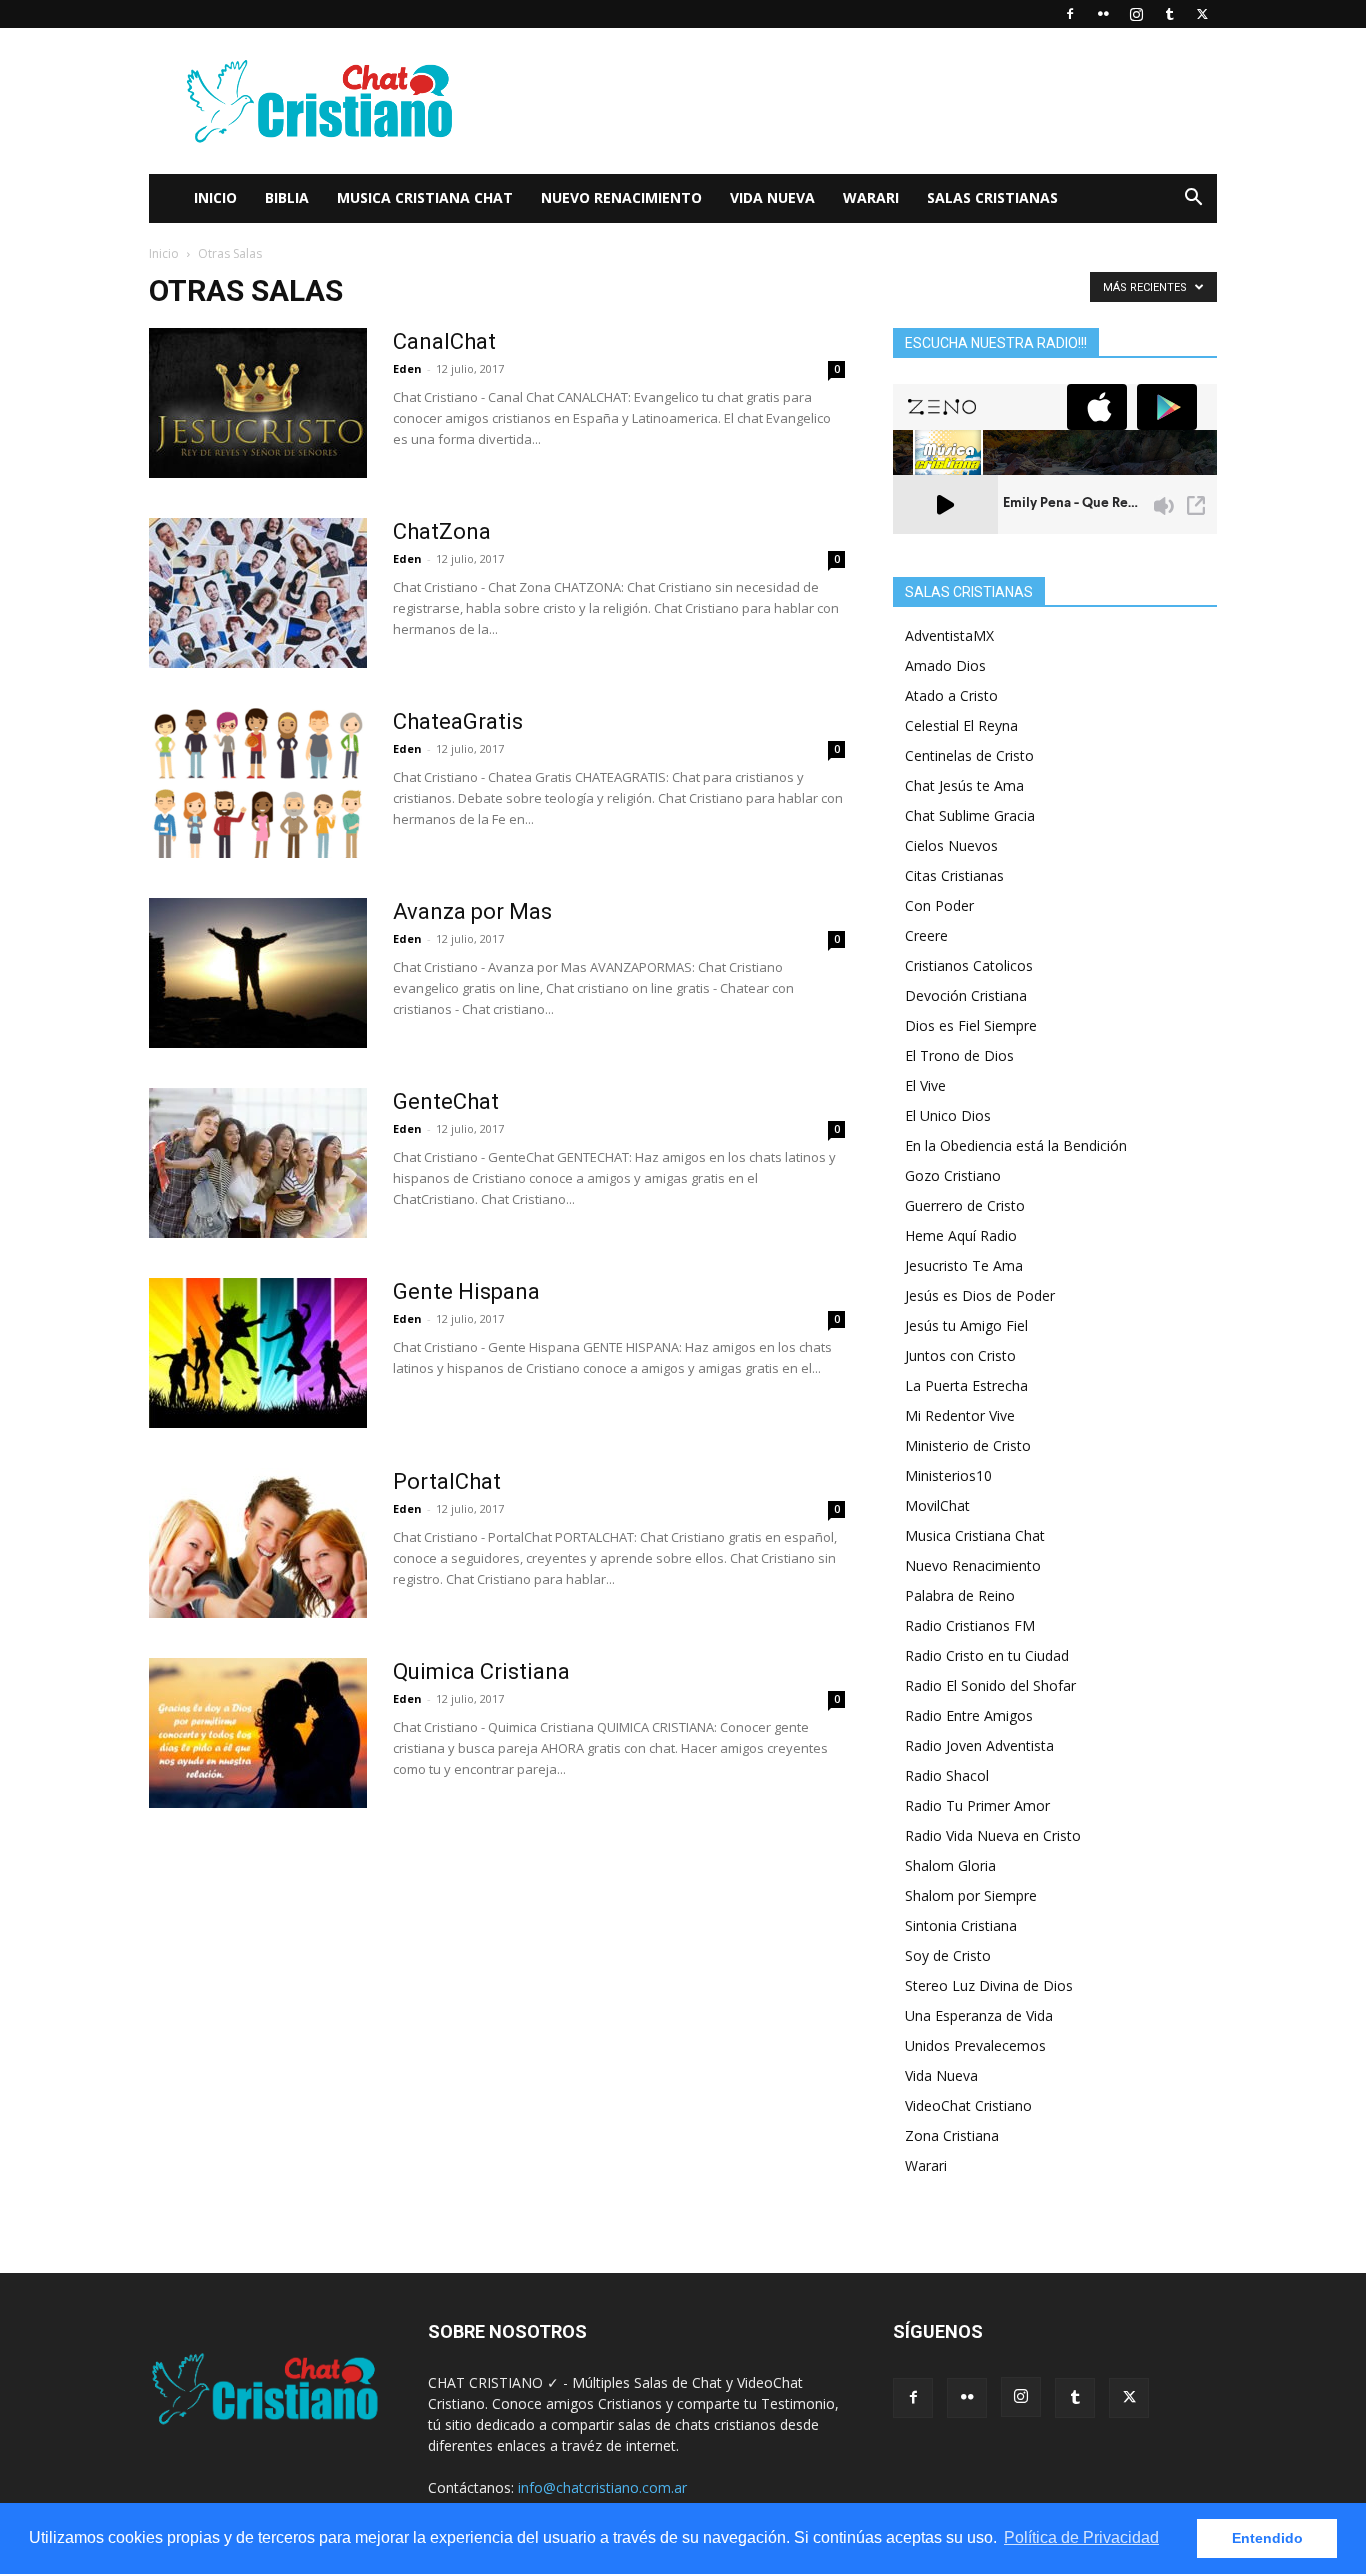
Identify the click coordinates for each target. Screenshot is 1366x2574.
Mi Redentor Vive (960, 1415)
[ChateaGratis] (258, 783)
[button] (1193, 199)
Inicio (215, 197)
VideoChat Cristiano (968, 2105)
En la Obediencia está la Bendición (1016, 1145)
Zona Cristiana (952, 2135)
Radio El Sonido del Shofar (990, 1685)
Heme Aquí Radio (961, 1235)
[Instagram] (1136, 14)
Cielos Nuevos (951, 845)
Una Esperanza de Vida (979, 2015)
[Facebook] (1070, 14)
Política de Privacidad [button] (1081, 2537)
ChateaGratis (458, 721)
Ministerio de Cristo (968, 1445)
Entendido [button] (1267, 2538)
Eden (407, 368)
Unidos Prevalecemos (975, 2045)
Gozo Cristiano (953, 1175)
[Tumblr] (1169, 14)
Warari (871, 197)
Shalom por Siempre (971, 1895)
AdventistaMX (949, 635)
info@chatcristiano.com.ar (602, 2487)
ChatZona (442, 531)
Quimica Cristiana (481, 1671)
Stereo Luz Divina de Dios (989, 1985)
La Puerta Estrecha (966, 1385)
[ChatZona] (258, 593)
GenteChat (446, 1101)
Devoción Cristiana (966, 995)
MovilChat (937, 1505)
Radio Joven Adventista (979, 1745)
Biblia (287, 197)
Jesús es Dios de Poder (980, 1295)
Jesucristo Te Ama (964, 1265)
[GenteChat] (258, 1163)
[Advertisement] (853, 101)
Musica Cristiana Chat (425, 197)
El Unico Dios (948, 1115)
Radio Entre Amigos (969, 1715)
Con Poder (939, 905)
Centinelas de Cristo (969, 755)
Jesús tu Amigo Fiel (966, 1325)
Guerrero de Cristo (965, 1205)
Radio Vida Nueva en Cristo (993, 1835)
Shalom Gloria (950, 1865)
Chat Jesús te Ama (964, 785)
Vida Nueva (772, 197)
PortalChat (447, 1481)
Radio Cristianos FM (970, 1625)
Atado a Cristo (951, 695)
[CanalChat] (258, 403)
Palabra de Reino (960, 1595)
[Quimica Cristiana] (258, 1733)
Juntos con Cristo (960, 1355)
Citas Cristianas (954, 875)
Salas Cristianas (992, 197)
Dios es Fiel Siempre (971, 1025)
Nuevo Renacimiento (621, 197)
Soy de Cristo (948, 1955)
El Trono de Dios (959, 1055)
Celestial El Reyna (961, 725)
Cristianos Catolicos (969, 965)
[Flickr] (1103, 14)
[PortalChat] (258, 1543)
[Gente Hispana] (258, 1353)
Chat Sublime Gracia (970, 815)
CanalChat (444, 341)
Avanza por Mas (472, 911)
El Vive (925, 1085)
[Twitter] (1202, 14)
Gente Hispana (466, 1291)
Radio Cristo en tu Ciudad (987, 1655)
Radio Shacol (947, 1775)
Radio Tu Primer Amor (977, 1805)
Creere (926, 935)
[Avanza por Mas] (258, 973)
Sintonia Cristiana (961, 1925)
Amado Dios (945, 665)
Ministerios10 (948, 1475)
